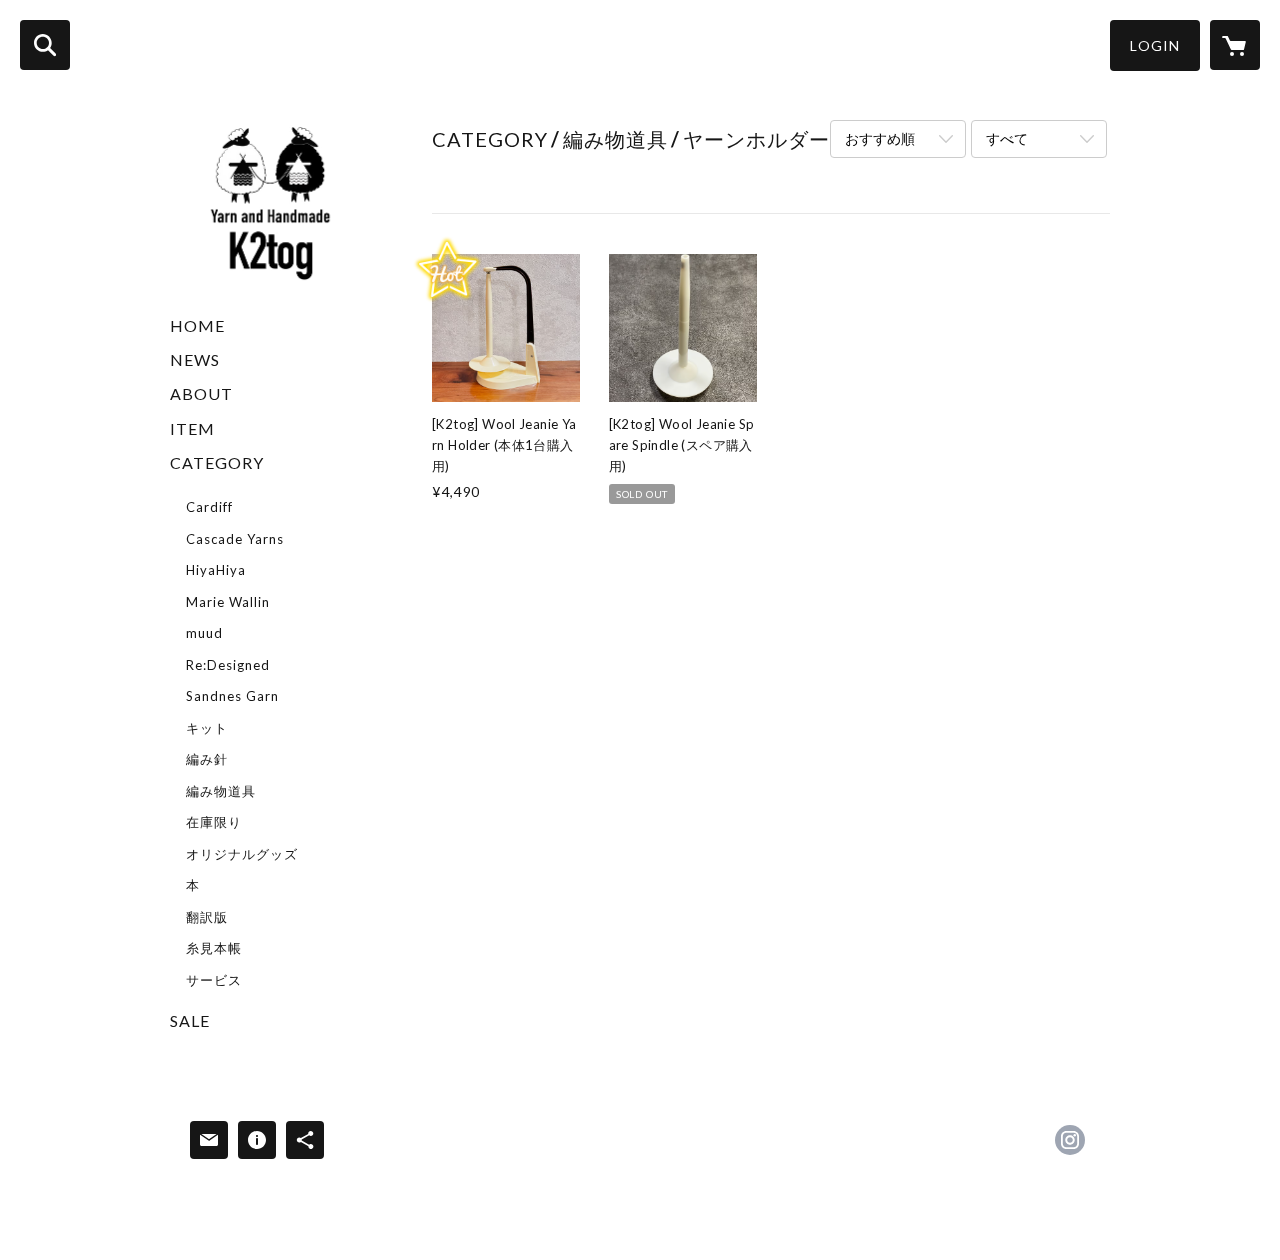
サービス (214, 980)
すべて (1007, 138)
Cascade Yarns (235, 539)
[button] (1155, 45)
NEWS (195, 359)
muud (204, 633)
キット (207, 728)
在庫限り (214, 822)
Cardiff (209, 507)
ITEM (192, 428)
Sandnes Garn (232, 696)
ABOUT (201, 393)
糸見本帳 (214, 948)
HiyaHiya (216, 570)
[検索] (45, 45)
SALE (190, 1020)
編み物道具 (221, 791)
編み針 (207, 759)
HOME (197, 325)
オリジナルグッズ (242, 854)
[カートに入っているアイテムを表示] (1235, 45)
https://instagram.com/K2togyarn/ (1070, 1140)
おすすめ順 (880, 138)
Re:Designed (228, 665)
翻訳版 (207, 917)
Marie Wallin (228, 602)
